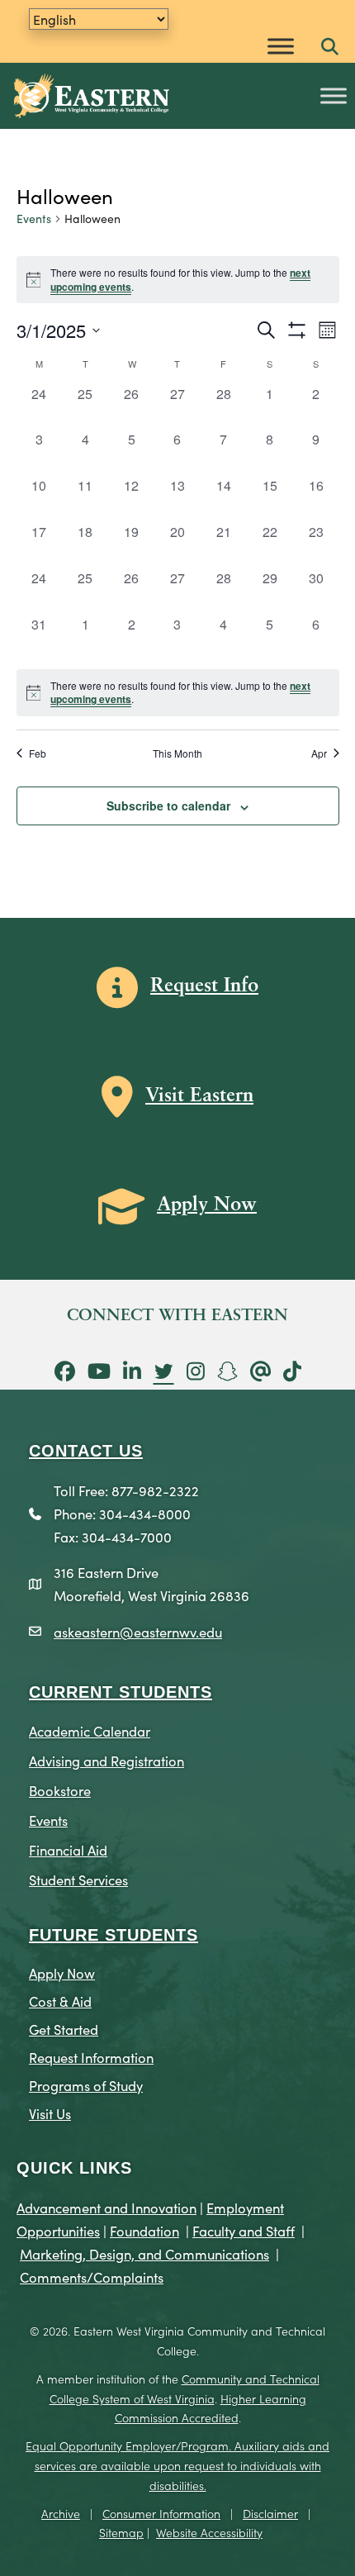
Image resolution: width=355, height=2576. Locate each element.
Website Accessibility (209, 2532)
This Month (177, 753)
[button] (330, 48)
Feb (38, 753)
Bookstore (60, 1790)
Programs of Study (86, 2085)
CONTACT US (86, 1451)
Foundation (144, 2230)
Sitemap (121, 2532)
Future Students (114, 1935)
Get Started (64, 2029)
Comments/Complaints (92, 2277)
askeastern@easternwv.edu (138, 1631)
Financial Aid (68, 1849)
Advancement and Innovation (106, 2207)
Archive (61, 2513)
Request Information (91, 2057)
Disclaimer (270, 2513)
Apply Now (62, 1972)
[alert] (178, 693)
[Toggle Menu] (281, 46)
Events (34, 219)
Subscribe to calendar (168, 806)
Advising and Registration (106, 1760)
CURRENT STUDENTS (121, 1692)
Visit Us (50, 2113)
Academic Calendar (90, 1730)
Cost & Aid (60, 2001)
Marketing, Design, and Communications (144, 2253)
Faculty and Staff (244, 2230)
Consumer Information (161, 2513)
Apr (319, 753)
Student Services (78, 1879)
